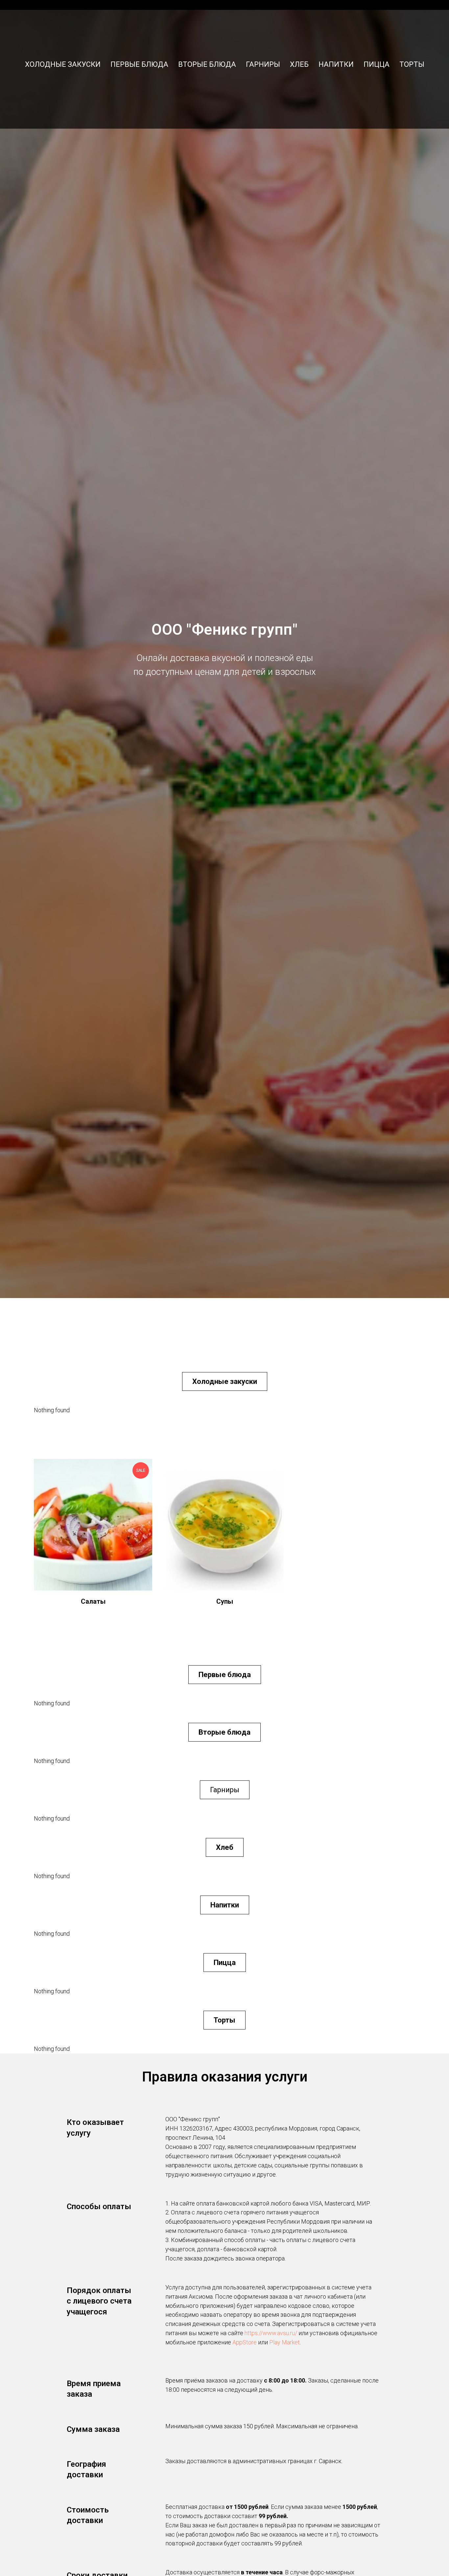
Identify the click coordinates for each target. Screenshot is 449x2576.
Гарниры (263, 64)
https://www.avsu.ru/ (271, 2333)
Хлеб (299, 64)
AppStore (245, 2342)
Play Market (284, 2342)
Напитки (336, 64)
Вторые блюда (207, 64)
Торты (412, 64)
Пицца (377, 64)
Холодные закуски (63, 64)
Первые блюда (139, 64)
